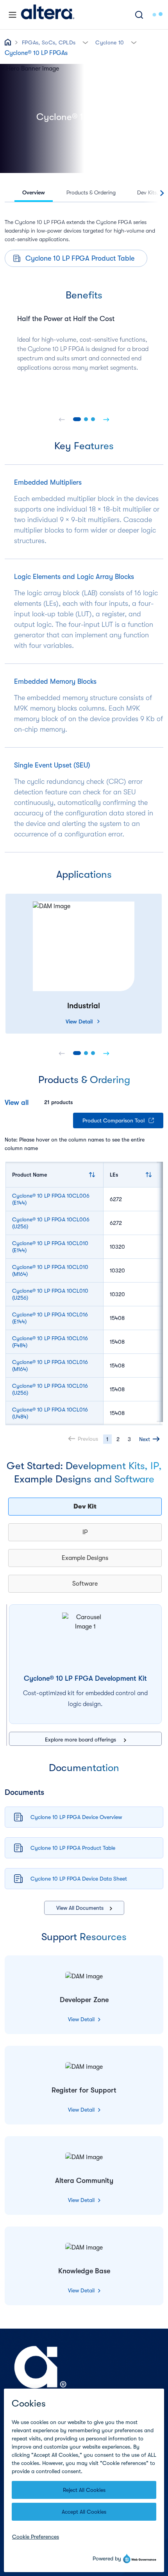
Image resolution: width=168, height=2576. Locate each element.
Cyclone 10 (110, 42)
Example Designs (85, 1558)
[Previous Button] (62, 419)
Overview (34, 192)
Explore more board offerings (81, 1740)
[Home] (48, 15)
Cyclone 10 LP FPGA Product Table (80, 258)
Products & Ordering (91, 192)
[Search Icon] (139, 15)
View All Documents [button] (80, 1908)
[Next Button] (106, 419)
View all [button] (17, 1103)
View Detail (79, 1022)
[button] (85, 42)
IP (85, 1532)
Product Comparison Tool (113, 1120)
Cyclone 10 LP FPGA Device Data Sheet (79, 1879)
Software (85, 1584)
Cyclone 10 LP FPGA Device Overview (76, 1817)
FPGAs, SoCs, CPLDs (49, 42)
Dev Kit (85, 1507)
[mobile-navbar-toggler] (13, 15)
